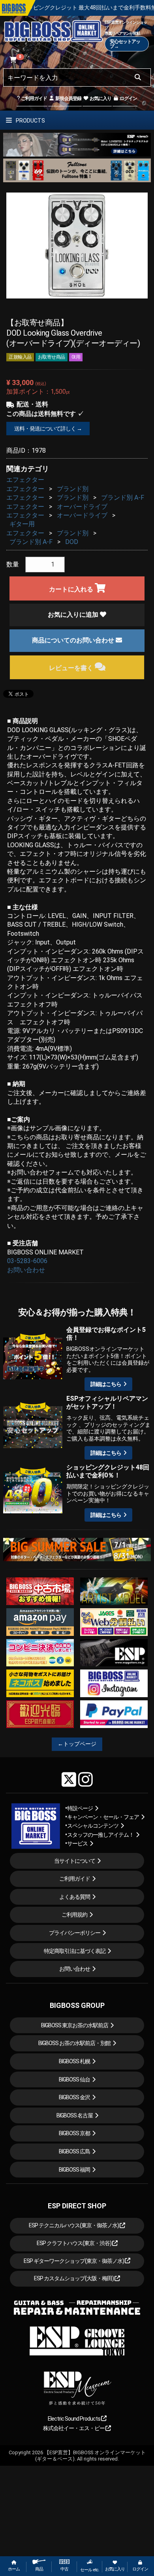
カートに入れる (72, 589)
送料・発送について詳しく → (48, 429)
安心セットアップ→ (125, 44)
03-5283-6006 (27, 1261)
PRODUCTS (30, 121)
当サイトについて (75, 1861)
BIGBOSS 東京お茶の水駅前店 (75, 2025)
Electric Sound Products (74, 2419)
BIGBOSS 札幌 (74, 2061)
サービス (77, 1843)
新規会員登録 (68, 98)
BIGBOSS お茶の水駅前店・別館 (74, 2043)
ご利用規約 (74, 1915)
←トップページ (77, 1744)
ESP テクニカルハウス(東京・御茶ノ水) (74, 2225)
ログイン (128, 98)
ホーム (14, 2569)
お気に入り (100, 98)
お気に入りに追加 (74, 615)
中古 (64, 2569)
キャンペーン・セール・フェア (103, 1817)
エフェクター (25, 480)
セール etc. (90, 2570)
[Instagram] (85, 1779)
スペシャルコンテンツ (93, 1826)
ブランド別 (73, 489)
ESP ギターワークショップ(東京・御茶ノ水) (74, 2261)
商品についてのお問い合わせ (74, 640)
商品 (39, 2569)
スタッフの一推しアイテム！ (100, 1835)
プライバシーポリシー (75, 1933)
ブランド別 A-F (123, 498)
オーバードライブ (82, 507)
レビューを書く (72, 668)
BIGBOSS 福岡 (74, 2170)
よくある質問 (75, 1897)
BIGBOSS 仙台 (74, 2079)
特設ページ (80, 1808)
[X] (69, 1779)
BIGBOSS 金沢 (74, 2097)
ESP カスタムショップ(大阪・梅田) (74, 2278)
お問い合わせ (26, 1270)
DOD (72, 542)
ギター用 (22, 524)
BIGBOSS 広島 (74, 2151)
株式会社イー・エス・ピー (74, 2428)
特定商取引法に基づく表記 (75, 1951)
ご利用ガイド (34, 98)
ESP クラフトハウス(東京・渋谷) (74, 2243)
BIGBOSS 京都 (74, 2133)
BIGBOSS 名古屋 (75, 2115)
